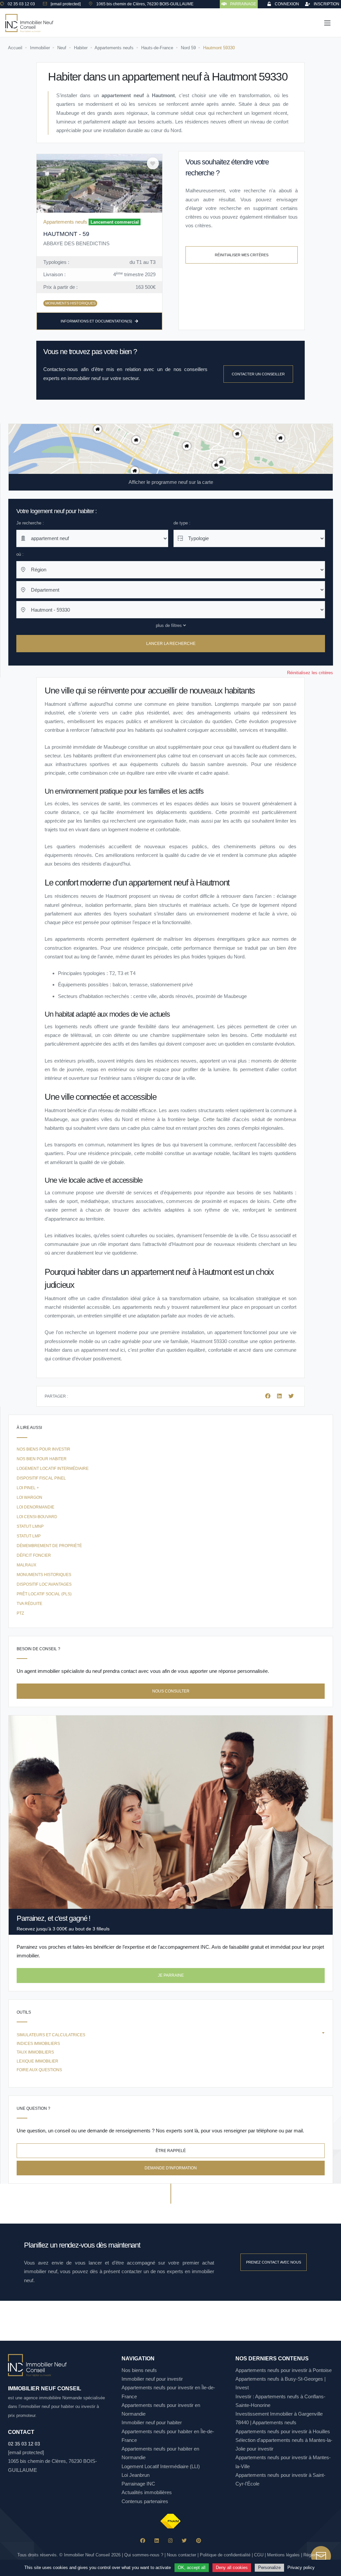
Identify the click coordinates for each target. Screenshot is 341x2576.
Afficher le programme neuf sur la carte (171, 482)
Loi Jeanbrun (136, 2475)
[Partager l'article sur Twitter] (291, 1396)
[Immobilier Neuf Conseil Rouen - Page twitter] (184, 2541)
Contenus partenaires (145, 2501)
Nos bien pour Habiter (42, 1459)
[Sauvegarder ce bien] (153, 163)
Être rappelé (171, 2151)
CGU (259, 2555)
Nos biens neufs (139, 2370)
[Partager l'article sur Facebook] (268, 1396)
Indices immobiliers (38, 2044)
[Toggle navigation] (327, 23)
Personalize (269, 2568)
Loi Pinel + (28, 1488)
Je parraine (171, 1975)
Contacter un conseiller (258, 374)
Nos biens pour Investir (43, 1449)
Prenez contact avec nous (274, 2262)
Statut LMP (29, 1536)
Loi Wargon (29, 1497)
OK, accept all (192, 2568)
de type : (182, 523)
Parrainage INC (138, 2484)
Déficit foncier (34, 1555)
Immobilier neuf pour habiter (152, 2422)
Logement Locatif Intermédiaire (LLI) (161, 2466)
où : (20, 554)
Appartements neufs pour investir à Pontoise (284, 2370)
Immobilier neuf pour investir (152, 2379)
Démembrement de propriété (49, 1546)
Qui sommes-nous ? (144, 2555)
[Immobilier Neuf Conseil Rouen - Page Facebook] (143, 2541)
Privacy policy (301, 2568)
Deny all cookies (232, 2568)
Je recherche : (30, 523)
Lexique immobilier (37, 2061)
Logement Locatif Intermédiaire (53, 1469)
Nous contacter (181, 2555)
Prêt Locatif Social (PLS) (44, 1594)
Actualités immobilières (147, 2492)
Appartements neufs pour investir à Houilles (283, 2431)
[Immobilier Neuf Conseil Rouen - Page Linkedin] (157, 2541)
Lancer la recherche (171, 644)
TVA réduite (29, 1604)
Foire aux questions (39, 2070)
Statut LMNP (30, 1526)
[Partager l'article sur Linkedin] (280, 1396)
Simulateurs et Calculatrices (51, 2035)
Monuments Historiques (44, 1575)
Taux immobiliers (35, 2052)
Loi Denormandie (35, 1507)
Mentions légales (283, 2555)
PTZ (20, 1613)
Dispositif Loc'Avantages (44, 1584)
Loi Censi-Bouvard (37, 1517)
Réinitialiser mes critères (242, 255)
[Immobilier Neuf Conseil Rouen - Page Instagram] (170, 2541)
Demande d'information (171, 2168)
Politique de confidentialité (225, 2555)
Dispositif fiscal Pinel (41, 1478)
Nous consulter (171, 1691)
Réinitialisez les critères (310, 673)
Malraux (26, 1565)
